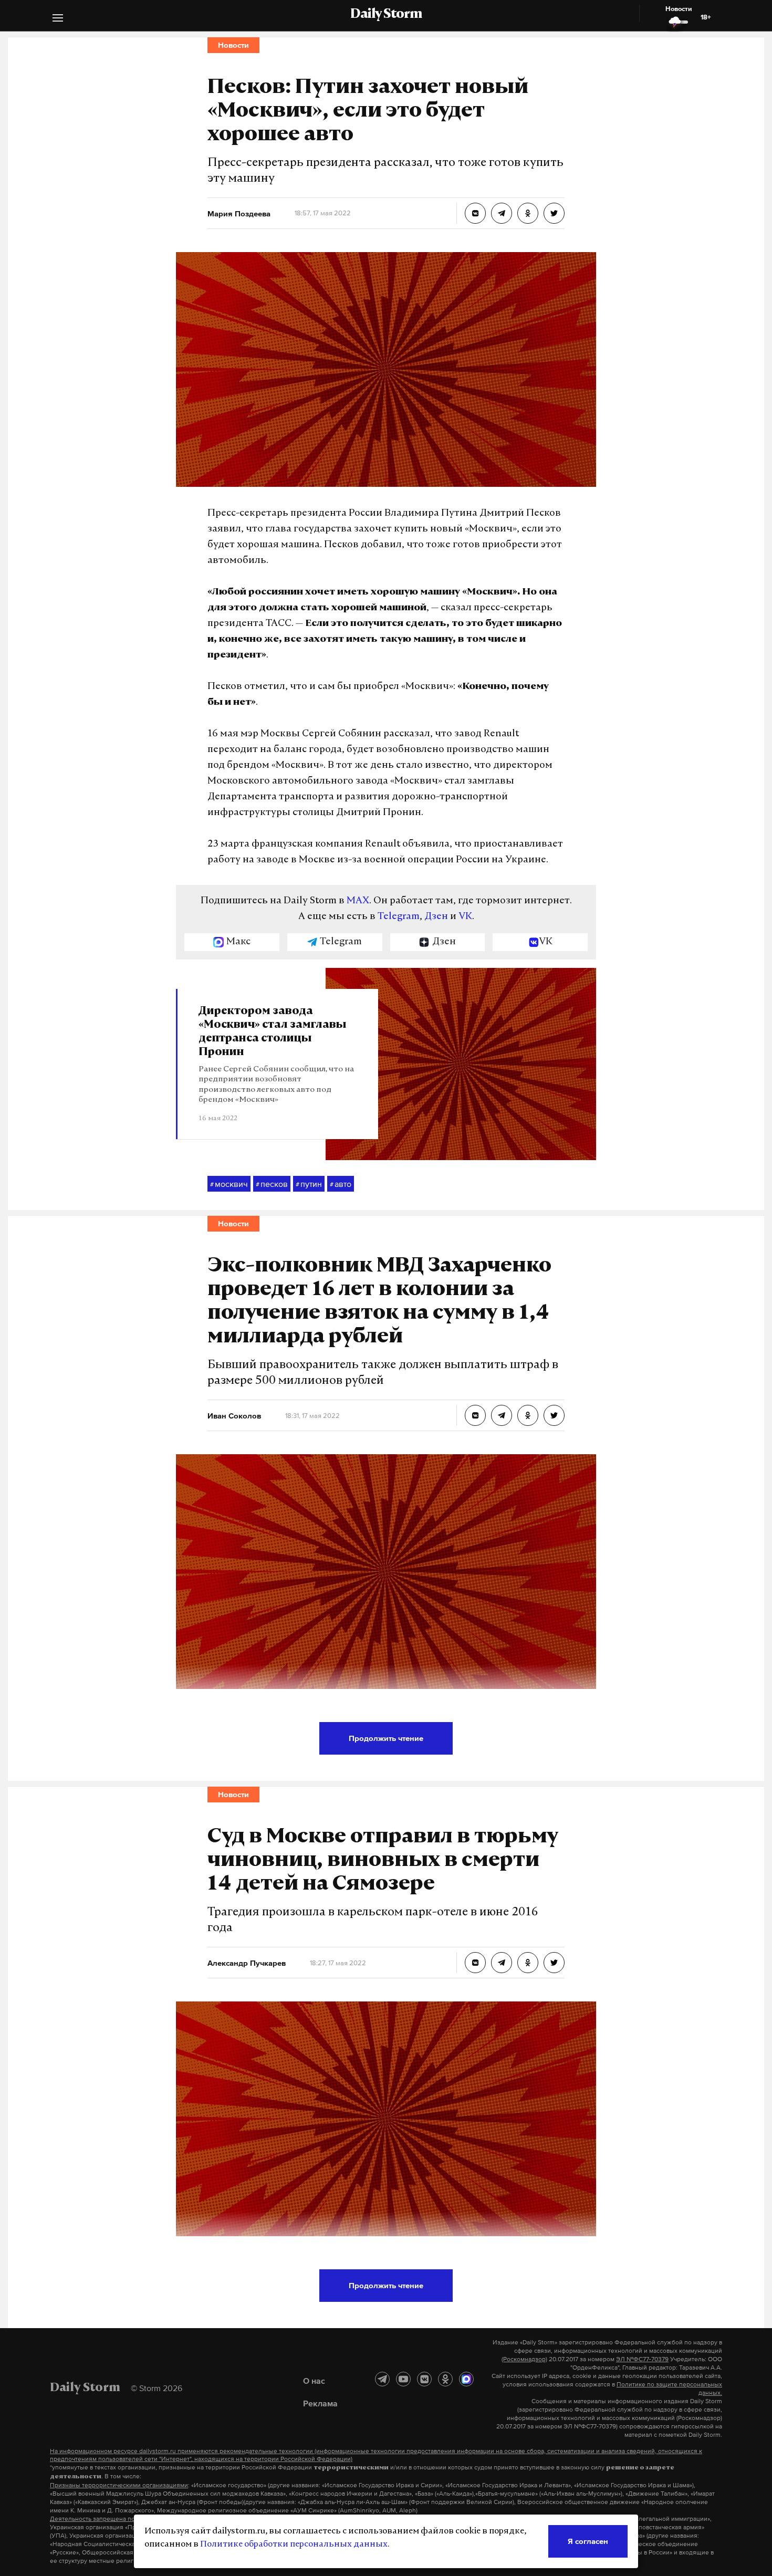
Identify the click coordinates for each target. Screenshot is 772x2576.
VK (465, 917)
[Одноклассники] (445, 2379)
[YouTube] (403, 2379)
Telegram (399, 917)
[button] (58, 19)
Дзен (436, 917)
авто (341, 1184)
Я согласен (588, 2541)
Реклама (320, 2403)
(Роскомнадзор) (524, 2359)
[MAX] (466, 2379)
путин (309, 1184)
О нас (314, 2381)
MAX (358, 901)
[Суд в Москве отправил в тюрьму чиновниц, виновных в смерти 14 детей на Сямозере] (475, 1963)
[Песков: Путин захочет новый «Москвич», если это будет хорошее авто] (475, 213)
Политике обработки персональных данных (294, 2544)
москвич (229, 1184)
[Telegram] (382, 2379)
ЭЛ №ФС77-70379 (642, 2359)
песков (272, 1184)
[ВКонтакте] (424, 2379)
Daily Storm (386, 15)
